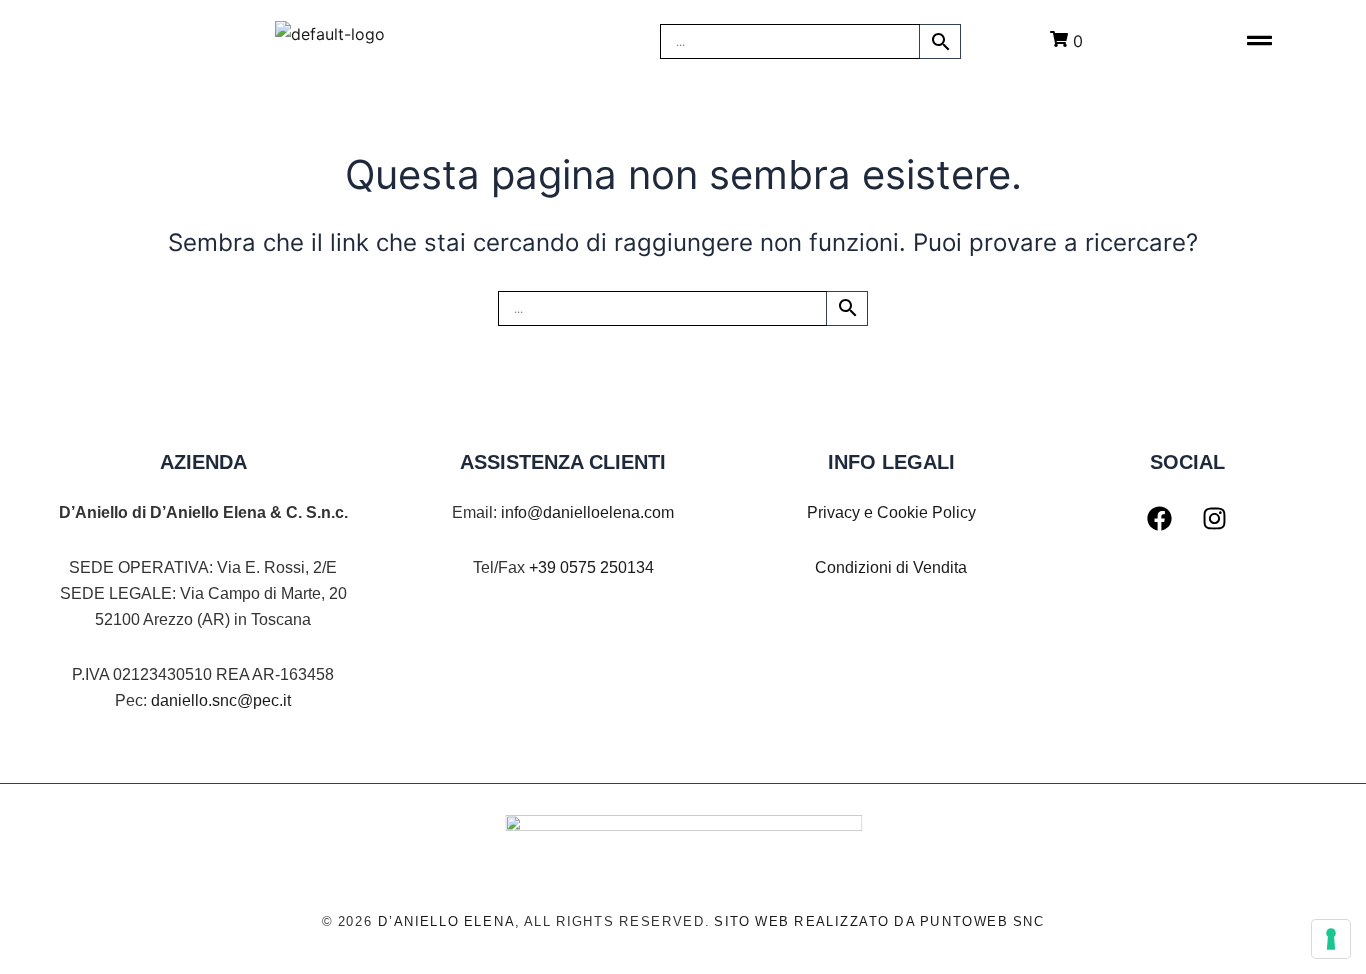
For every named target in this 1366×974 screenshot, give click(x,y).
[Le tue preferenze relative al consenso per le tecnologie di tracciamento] (1331, 939)
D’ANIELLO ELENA (446, 922)
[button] (1259, 41)
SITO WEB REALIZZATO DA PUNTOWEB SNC (879, 922)
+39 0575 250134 (591, 567)
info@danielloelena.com (587, 512)
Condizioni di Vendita (891, 567)
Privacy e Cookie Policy (891, 512)
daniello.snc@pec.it (221, 700)
